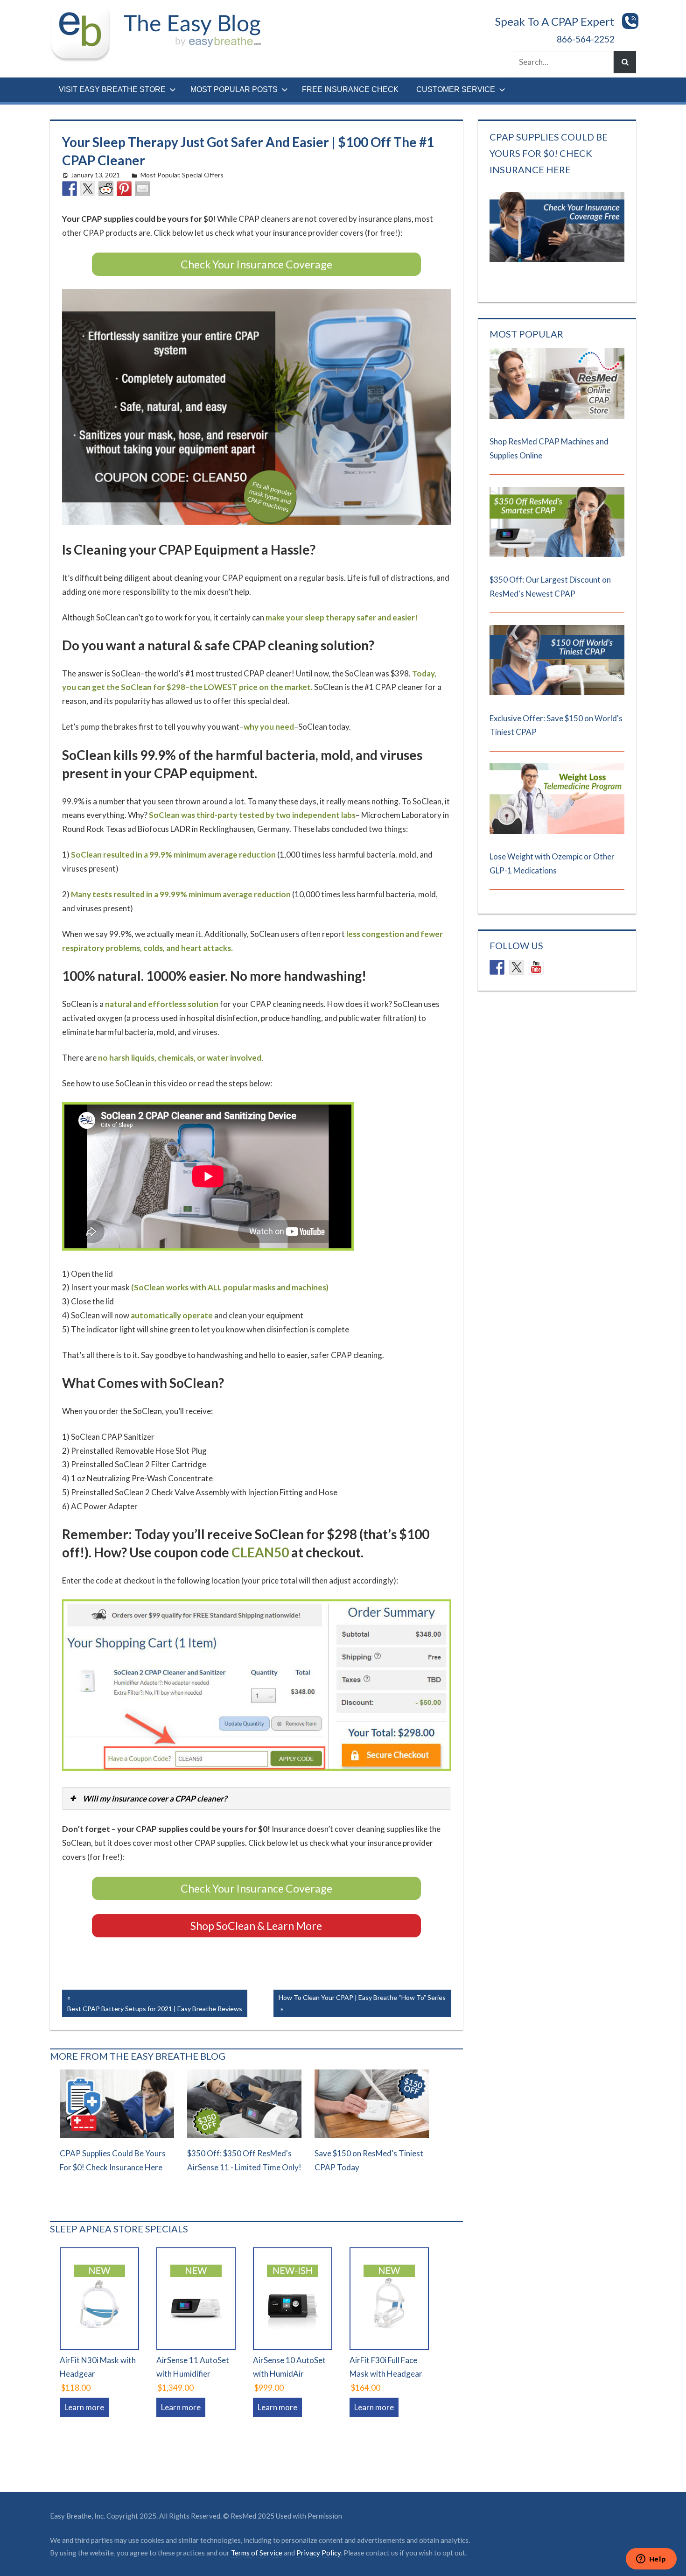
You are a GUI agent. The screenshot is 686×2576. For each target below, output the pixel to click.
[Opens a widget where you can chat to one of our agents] (651, 2560)
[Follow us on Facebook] (497, 967)
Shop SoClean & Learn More (256, 1926)
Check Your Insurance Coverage (256, 264)
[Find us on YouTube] (536, 967)
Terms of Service (257, 2553)
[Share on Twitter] (88, 189)
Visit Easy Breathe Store (112, 89)
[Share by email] (142, 189)
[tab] (257, 1798)
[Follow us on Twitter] (517, 967)
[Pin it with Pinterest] (124, 189)
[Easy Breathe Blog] (189, 11)
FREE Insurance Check (350, 89)
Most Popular (160, 175)
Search (625, 62)
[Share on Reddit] (106, 189)
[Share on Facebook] (70, 189)
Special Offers (203, 175)
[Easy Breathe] (84, 11)
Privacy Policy (318, 2553)
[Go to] (557, 416)
